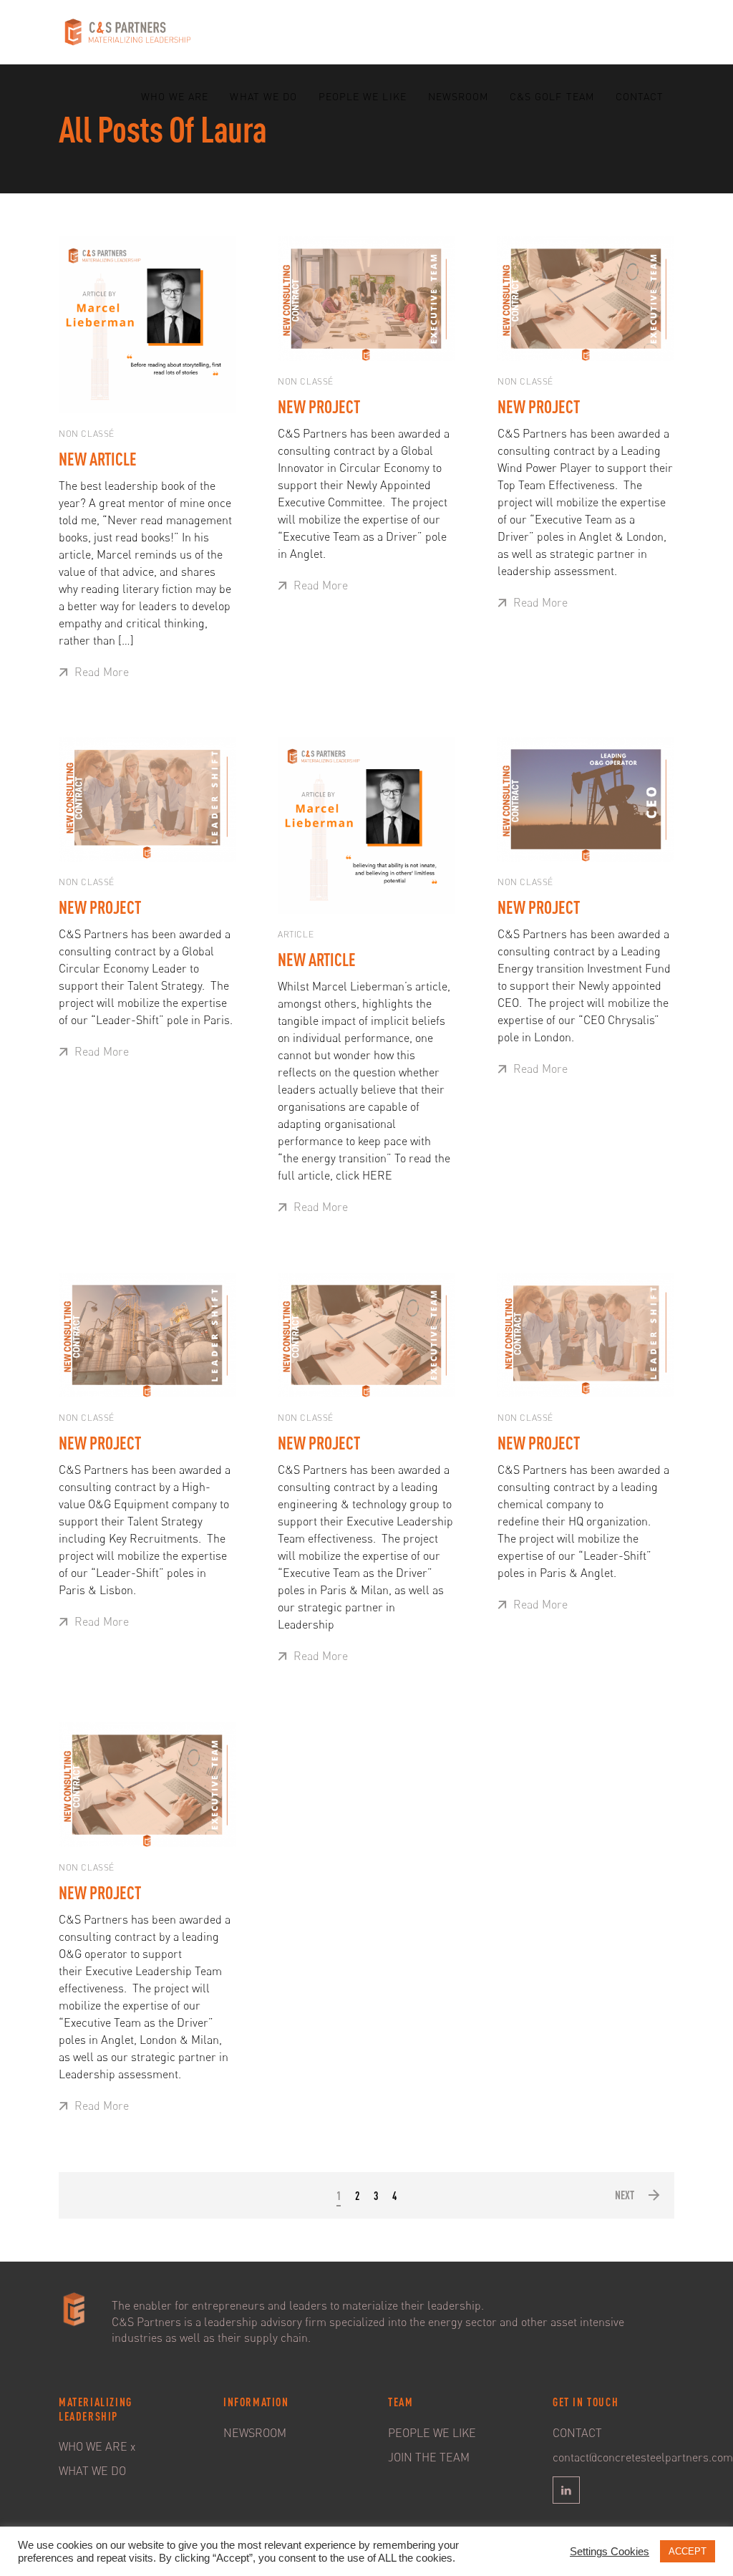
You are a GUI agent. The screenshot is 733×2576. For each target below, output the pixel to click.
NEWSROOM (458, 96)
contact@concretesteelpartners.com (643, 2457)
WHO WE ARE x (97, 2446)
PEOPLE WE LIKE (363, 96)
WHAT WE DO (263, 96)
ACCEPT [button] (688, 2551)
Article (296, 934)
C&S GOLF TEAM (552, 96)
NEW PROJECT (319, 407)
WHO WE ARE (175, 96)
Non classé (87, 434)
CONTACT (640, 96)
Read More (100, 672)
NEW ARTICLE (98, 459)
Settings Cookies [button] (610, 2552)
